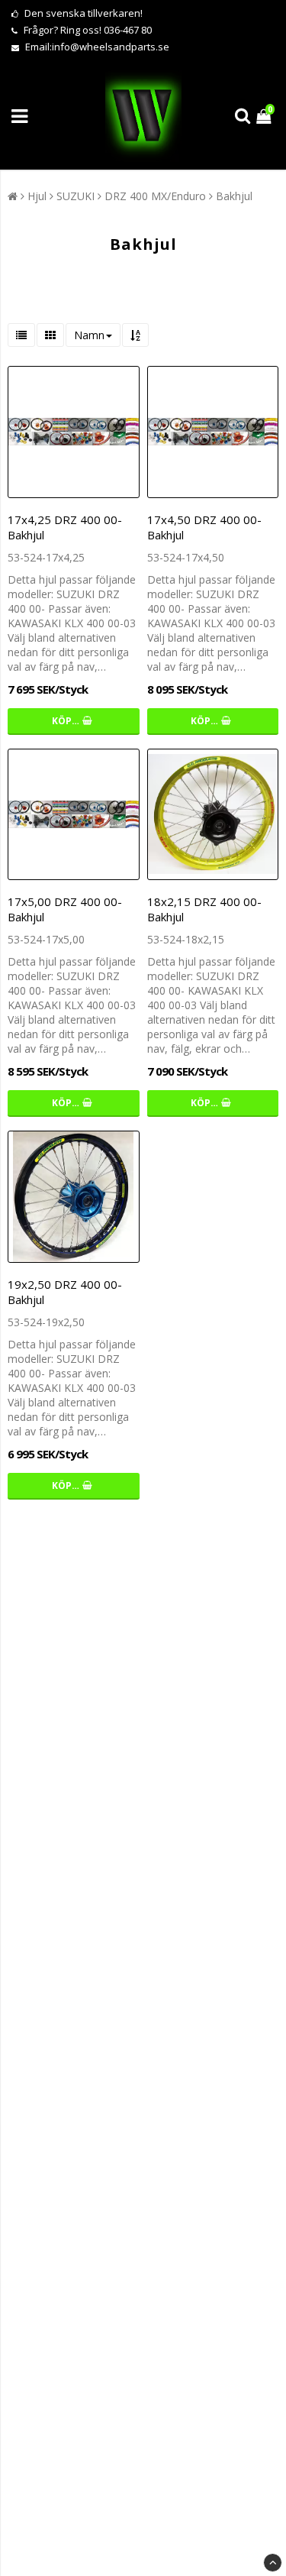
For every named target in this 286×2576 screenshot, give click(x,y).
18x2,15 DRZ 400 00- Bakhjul (204, 909)
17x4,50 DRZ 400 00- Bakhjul (204, 527)
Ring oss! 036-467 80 (106, 30)
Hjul (37, 196)
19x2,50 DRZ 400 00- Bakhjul (65, 1292)
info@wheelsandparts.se (111, 47)
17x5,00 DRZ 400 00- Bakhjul (65, 909)
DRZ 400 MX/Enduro (155, 196)
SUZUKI (76, 196)
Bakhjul (234, 196)
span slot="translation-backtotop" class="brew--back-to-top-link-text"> (273, 2563)
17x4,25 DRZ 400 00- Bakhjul (65, 527)
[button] (265, 116)
